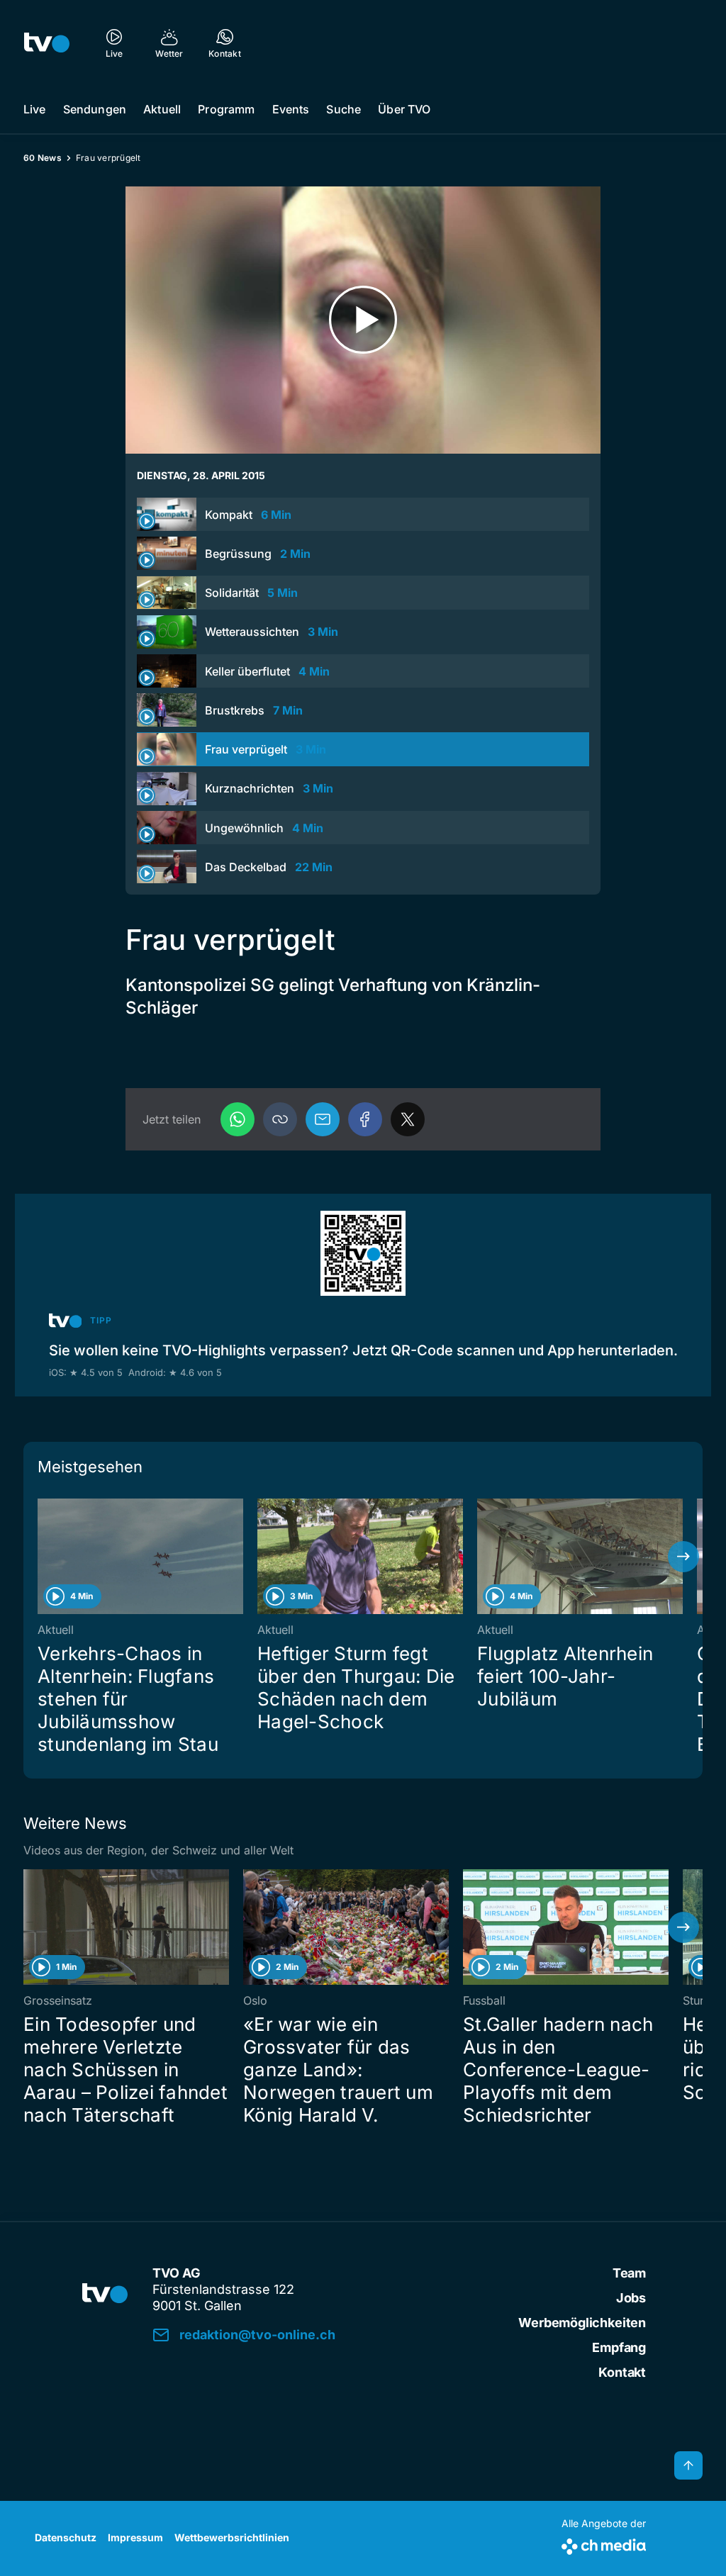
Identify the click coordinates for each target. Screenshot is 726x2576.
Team (629, 2273)
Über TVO (404, 109)
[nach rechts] (683, 1557)
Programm (226, 109)
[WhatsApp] (238, 1119)
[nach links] (43, 1557)
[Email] (323, 1119)
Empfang (619, 2347)
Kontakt (622, 2372)
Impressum (135, 2537)
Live (35, 109)
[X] (408, 1119)
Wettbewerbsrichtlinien (232, 2537)
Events (291, 109)
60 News (43, 158)
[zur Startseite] (47, 43)
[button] (280, 1119)
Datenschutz (66, 2537)
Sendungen (95, 109)
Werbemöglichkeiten (582, 2323)
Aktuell (162, 109)
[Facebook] (365, 1119)
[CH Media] (604, 2544)
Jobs (631, 2298)
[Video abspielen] (363, 320)
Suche (344, 109)
